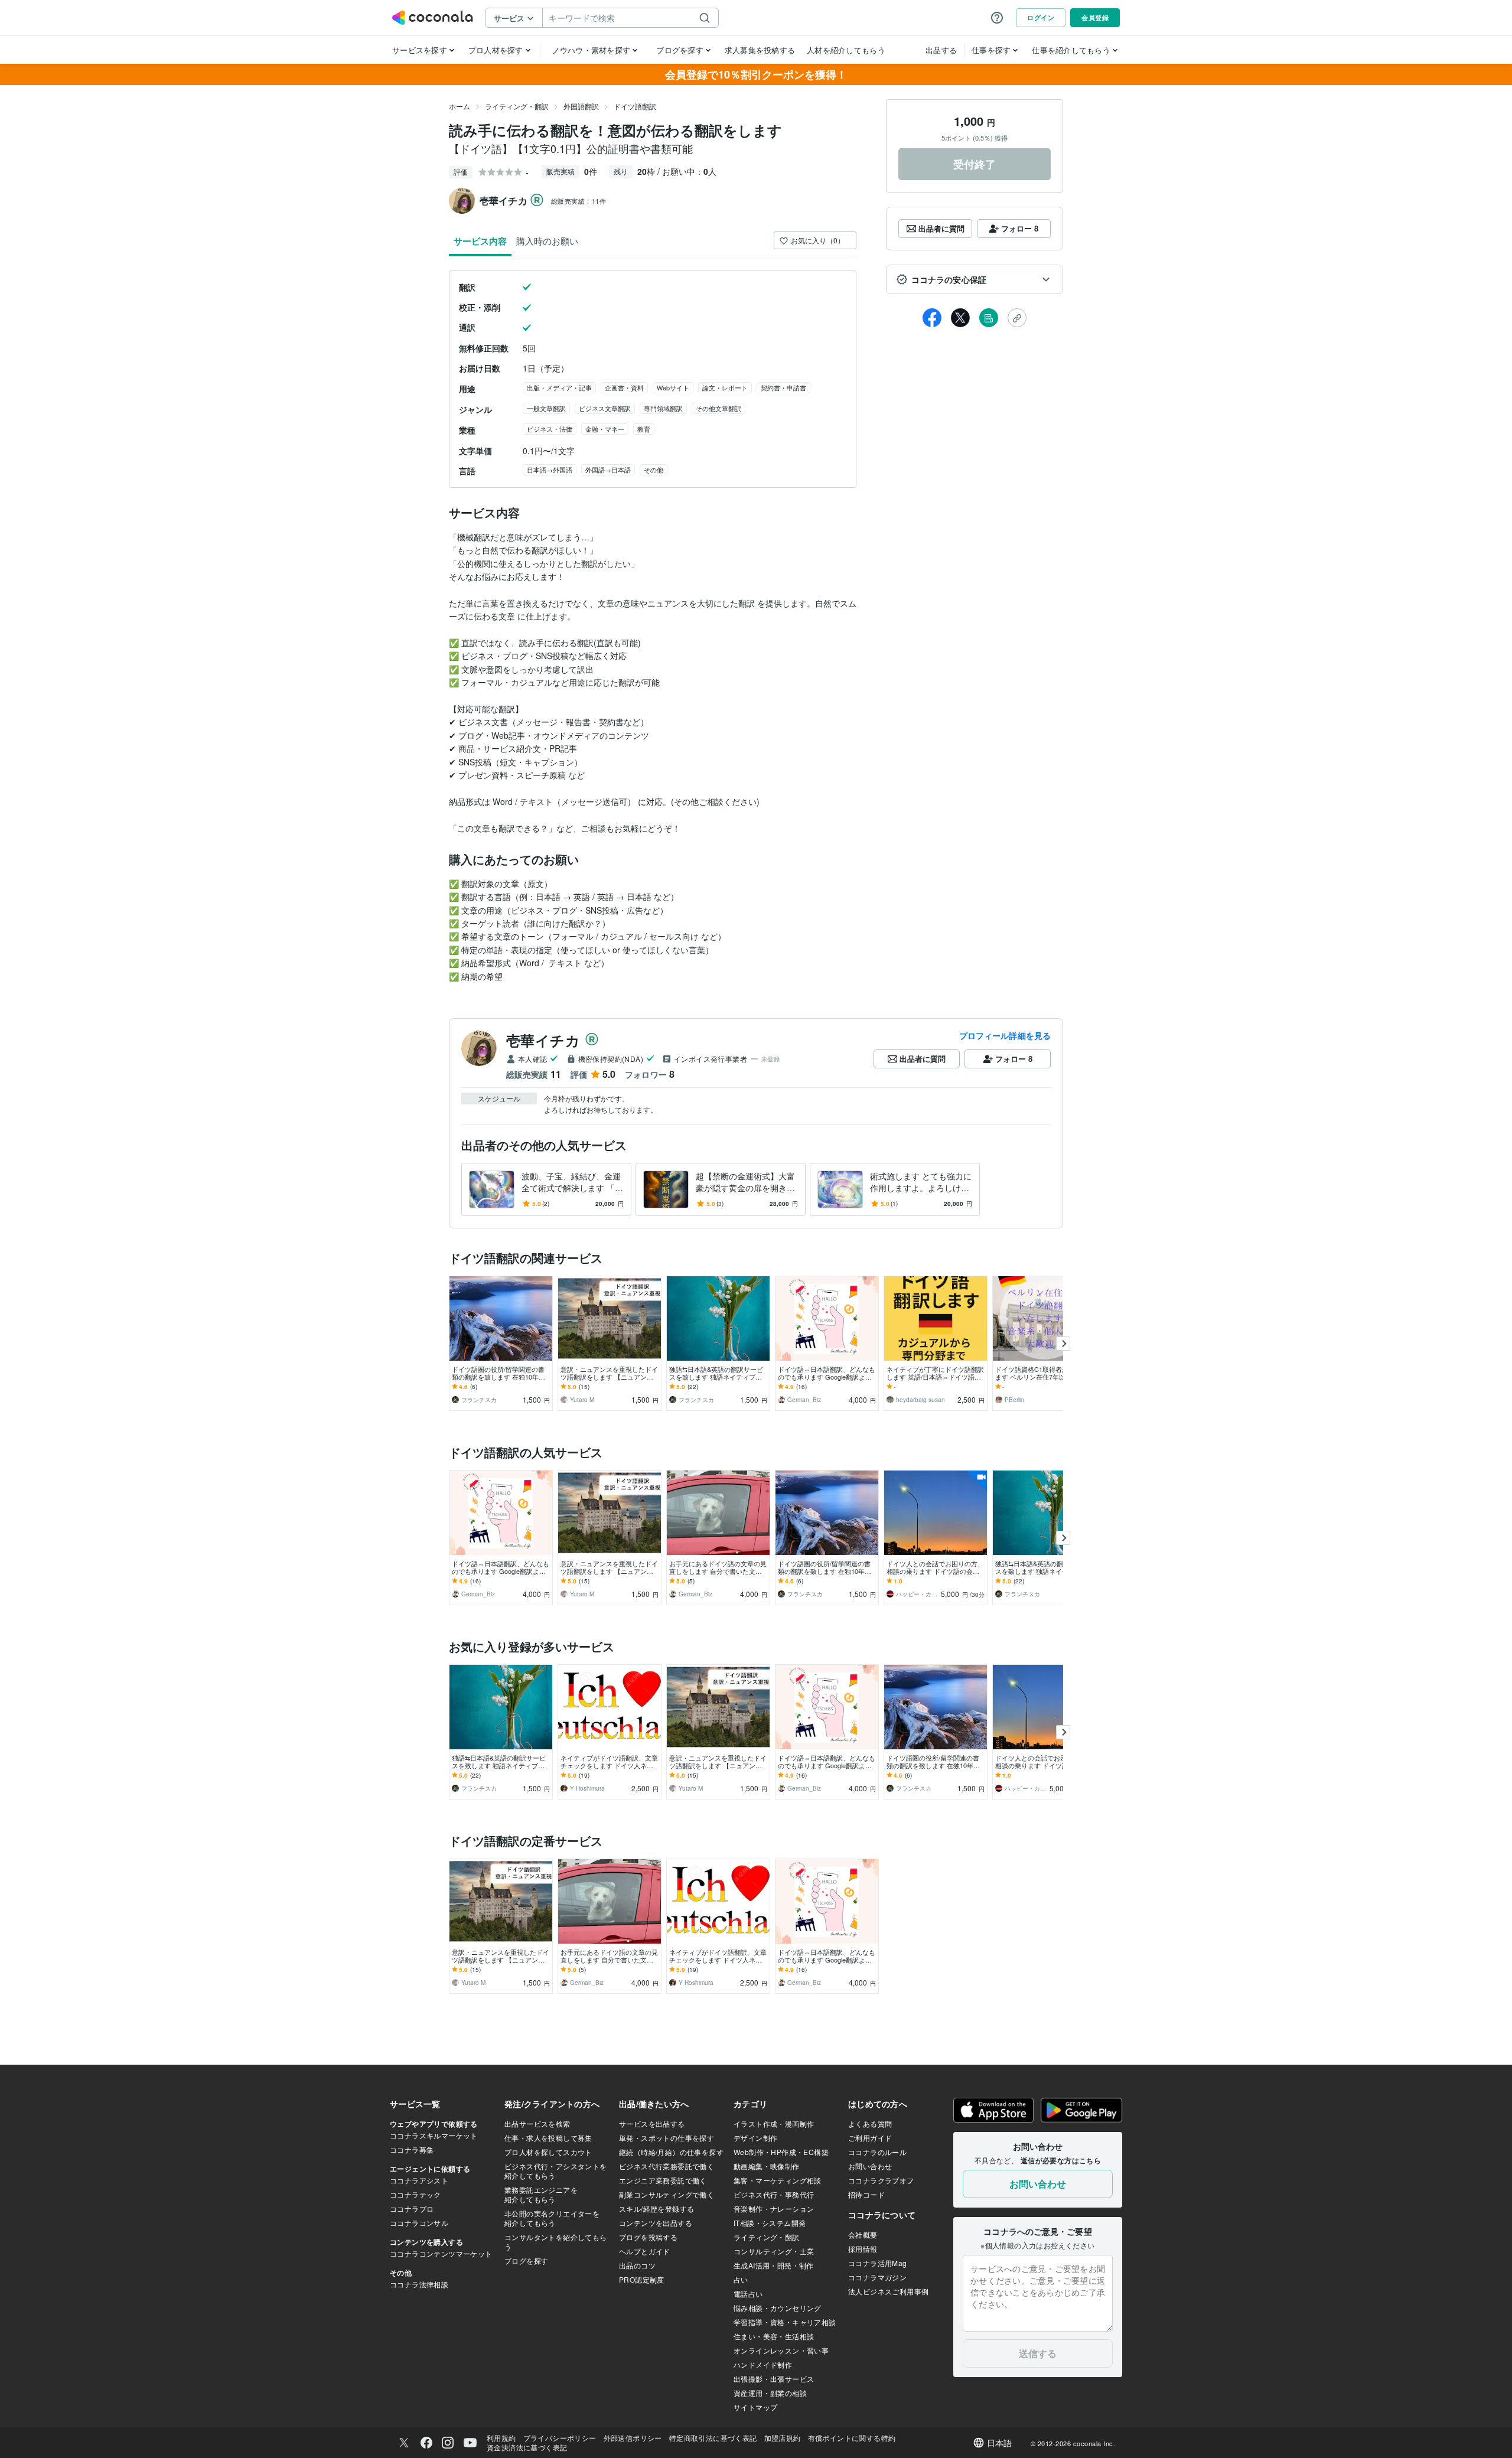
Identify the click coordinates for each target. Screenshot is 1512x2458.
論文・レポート (725, 387)
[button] (975, 279)
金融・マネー (605, 429)
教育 (644, 429)
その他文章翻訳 (718, 408)
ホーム (460, 106)
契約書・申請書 (783, 387)
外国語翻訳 (581, 106)
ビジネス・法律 (550, 429)
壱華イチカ (543, 1040)
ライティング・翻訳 (517, 106)
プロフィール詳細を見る (1005, 1035)
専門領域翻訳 (663, 408)
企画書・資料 (624, 387)
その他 (654, 470)
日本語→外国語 (550, 470)
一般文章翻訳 (546, 408)
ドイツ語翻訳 (635, 106)
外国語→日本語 (608, 470)
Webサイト (673, 387)
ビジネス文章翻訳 (605, 408)
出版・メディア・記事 (559, 387)
